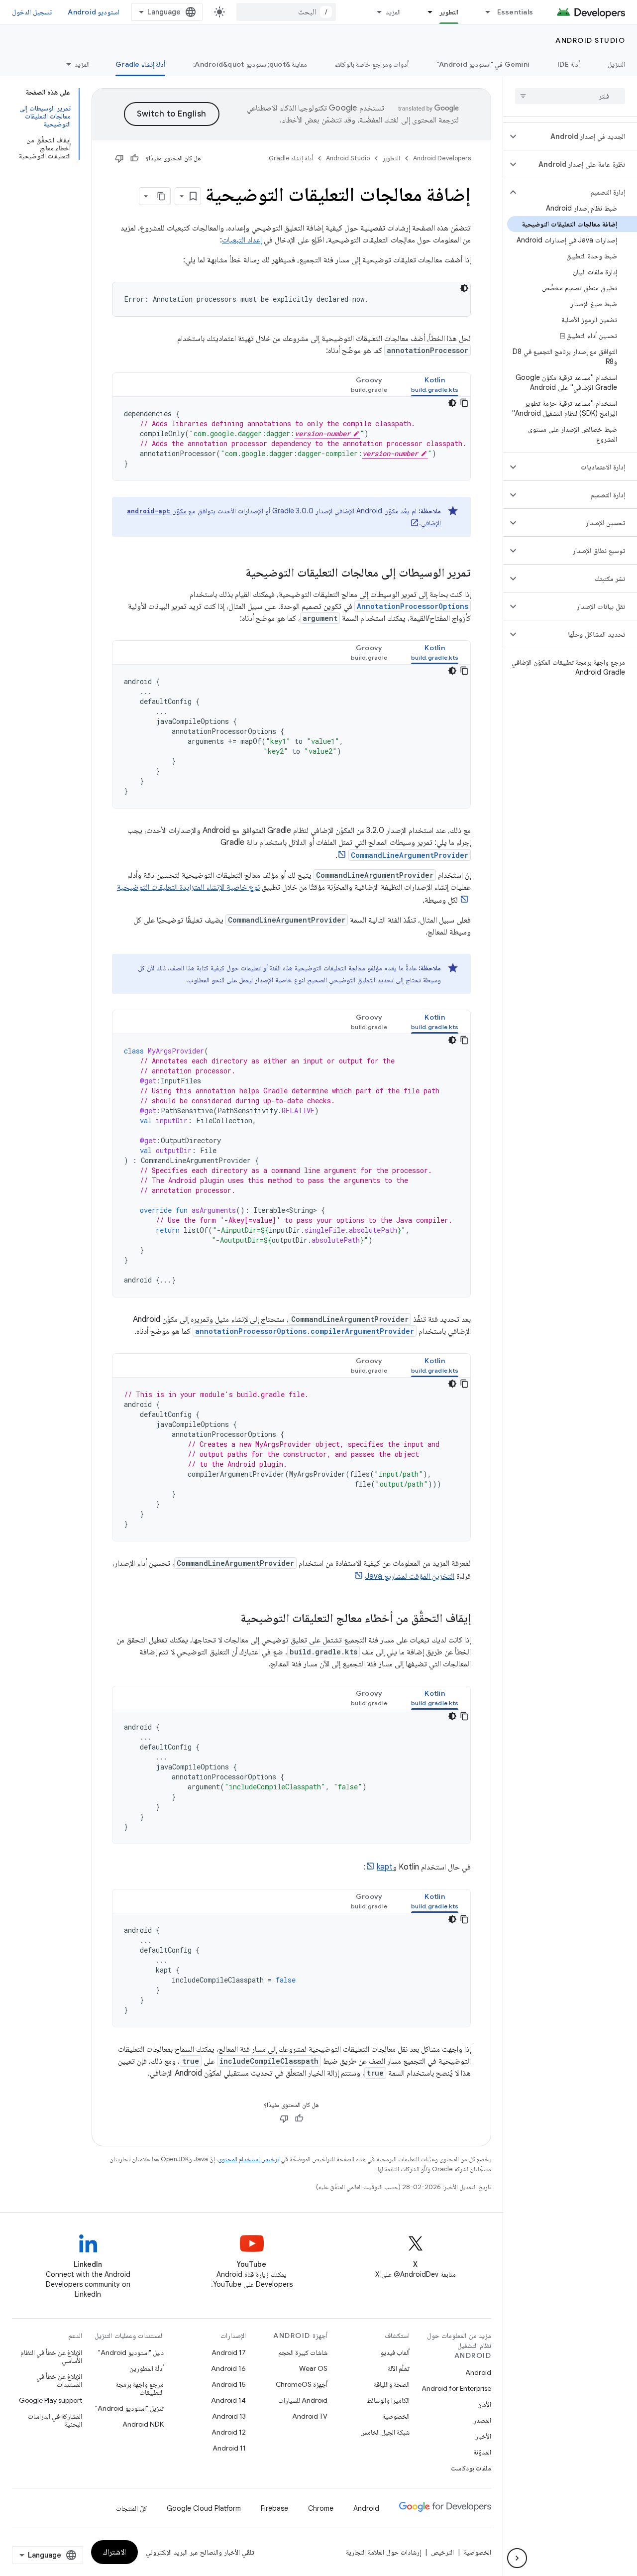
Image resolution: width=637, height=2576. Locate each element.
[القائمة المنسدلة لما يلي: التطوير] (426, 12)
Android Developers (442, 158)
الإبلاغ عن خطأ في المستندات (59, 2380)
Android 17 (229, 2352)
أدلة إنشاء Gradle (140, 64)
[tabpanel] (291, 439)
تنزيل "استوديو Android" (129, 2408)
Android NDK (143, 2424)
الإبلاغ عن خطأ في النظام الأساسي (51, 2356)
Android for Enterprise (456, 2388)
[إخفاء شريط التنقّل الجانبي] (517, 2558)
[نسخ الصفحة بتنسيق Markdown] (161, 196)
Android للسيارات (303, 2400)
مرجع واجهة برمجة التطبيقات (140, 2388)
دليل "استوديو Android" (131, 2352)
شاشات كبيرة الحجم (303, 2352)
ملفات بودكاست (471, 2468)
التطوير (449, 12)
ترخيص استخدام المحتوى (249, 2159)
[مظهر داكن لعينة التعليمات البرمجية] (464, 288)
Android (478, 2372)
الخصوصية (396, 2416)
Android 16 (228, 2368)
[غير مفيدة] (119, 158)
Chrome (321, 2508)
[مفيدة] (134, 158)
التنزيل (616, 64)
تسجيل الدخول (32, 12)
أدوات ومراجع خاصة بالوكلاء (372, 64)
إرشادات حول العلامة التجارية (383, 2552)
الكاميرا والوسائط (388, 2400)
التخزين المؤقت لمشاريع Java (410, 1576)
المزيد (393, 12)
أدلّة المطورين (147, 2368)
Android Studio (590, 40)
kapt (385, 1867)
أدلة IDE (569, 64)
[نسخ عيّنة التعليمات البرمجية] (464, 403)
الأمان (484, 2404)
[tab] (435, 385)
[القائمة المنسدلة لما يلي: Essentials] (484, 12)
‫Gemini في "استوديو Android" (483, 64)
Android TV (310, 2416)
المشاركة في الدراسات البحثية (55, 2420)
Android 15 (229, 2384)
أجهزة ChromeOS (302, 2384)
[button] (578, 136)
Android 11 (229, 2448)
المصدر (482, 2420)
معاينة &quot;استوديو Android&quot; (250, 64)
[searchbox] (570, 96)
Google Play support (51, 2400)
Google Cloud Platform (204, 2508)
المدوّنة (482, 2452)
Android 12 (229, 2432)
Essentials (515, 12)
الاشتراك (114, 2552)
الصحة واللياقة (392, 2384)
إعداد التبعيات (242, 240)
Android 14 (228, 2400)
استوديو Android (94, 12)
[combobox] (286, 12)
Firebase (274, 2508)
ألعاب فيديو (395, 2352)
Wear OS (313, 2368)
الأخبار (483, 2436)
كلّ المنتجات (131, 2508)
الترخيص (442, 2552)
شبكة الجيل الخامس (385, 2432)
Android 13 (229, 2416)
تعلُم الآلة (399, 2368)
